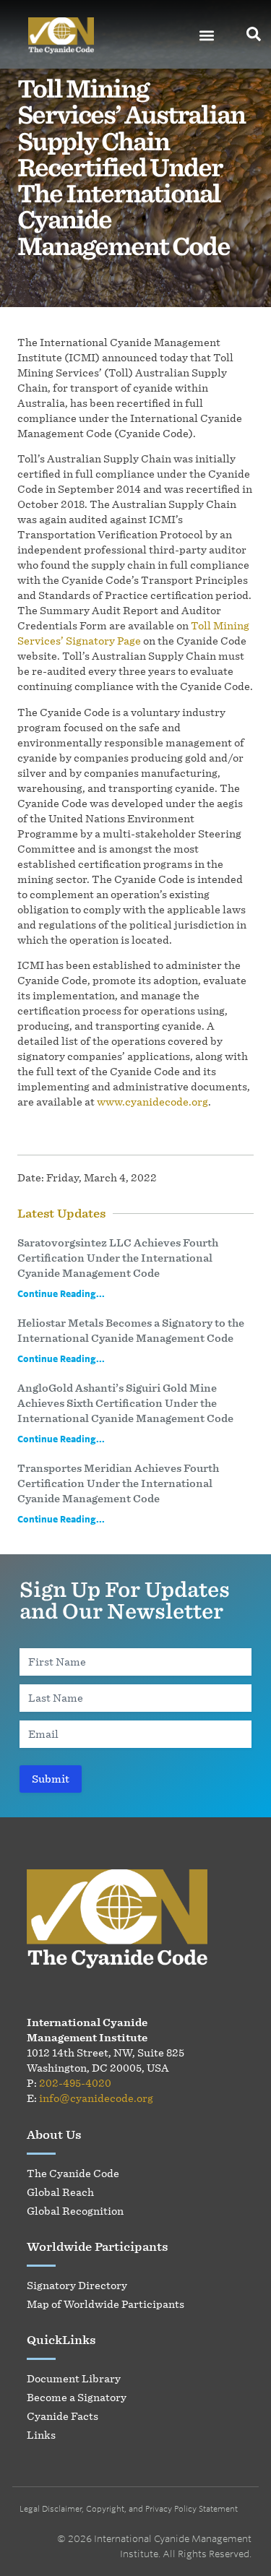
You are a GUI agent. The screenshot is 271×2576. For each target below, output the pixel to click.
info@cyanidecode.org (96, 2098)
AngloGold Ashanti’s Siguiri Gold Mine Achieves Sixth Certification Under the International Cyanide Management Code (125, 1403)
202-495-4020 (75, 2083)
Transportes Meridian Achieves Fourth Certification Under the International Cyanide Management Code (118, 1483)
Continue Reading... (61, 1293)
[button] (206, 36)
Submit (51, 1779)
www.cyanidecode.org (152, 1102)
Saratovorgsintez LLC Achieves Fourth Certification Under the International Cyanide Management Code (118, 1258)
